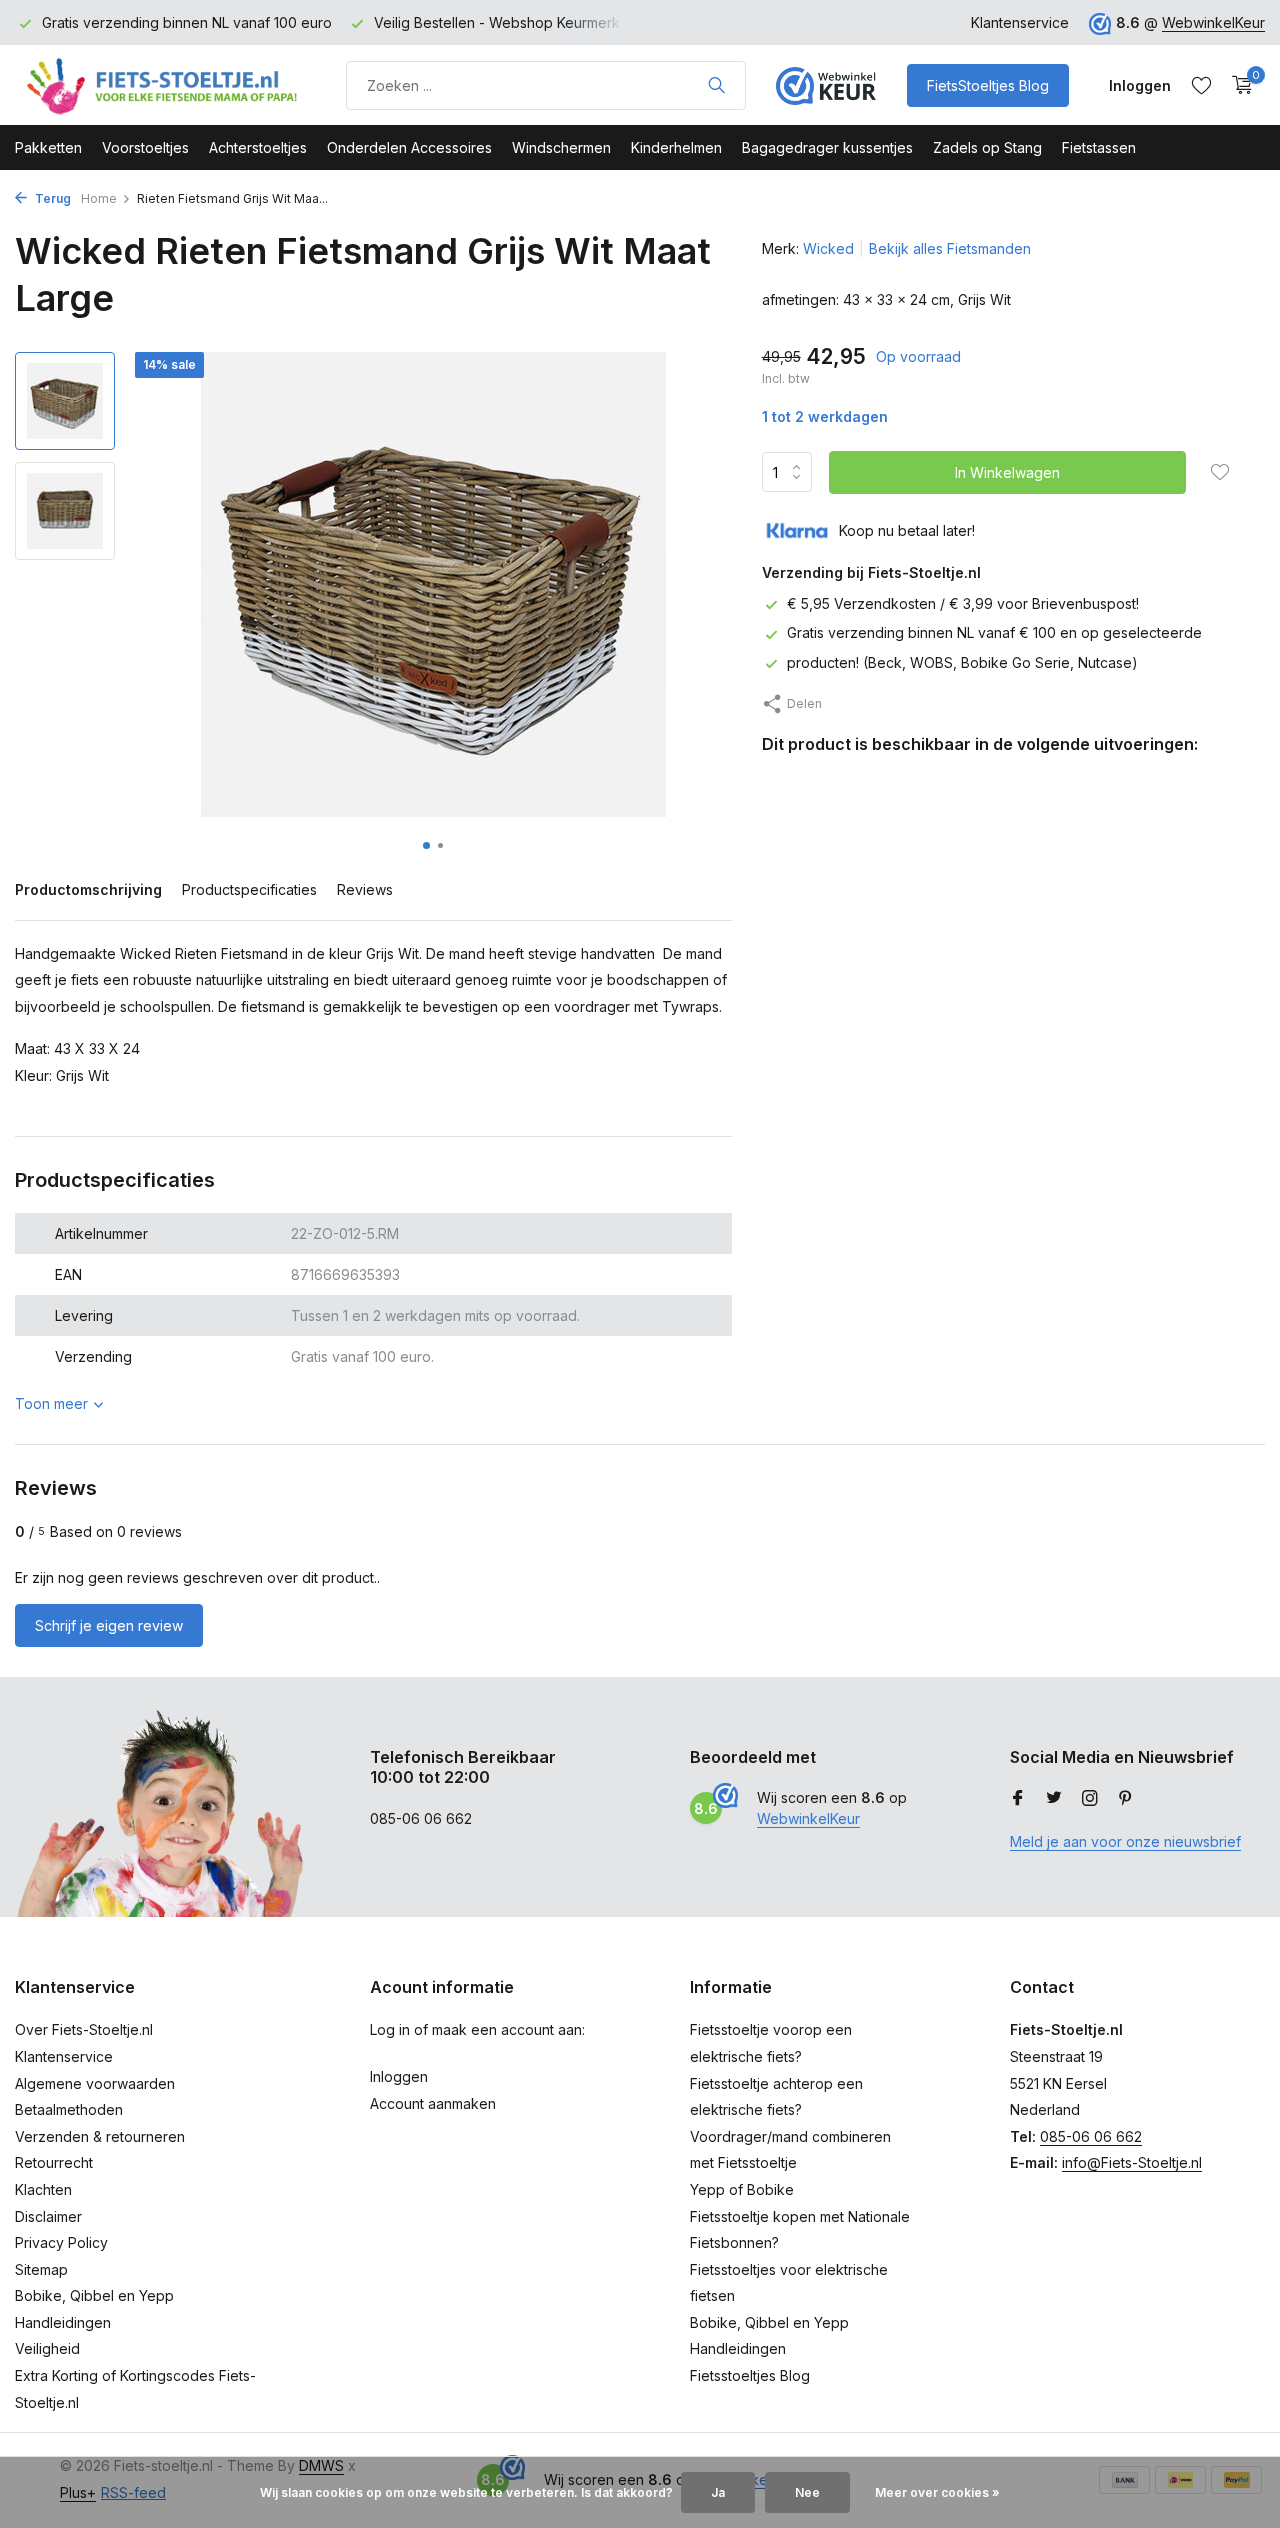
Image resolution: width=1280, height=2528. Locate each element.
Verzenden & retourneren (100, 2136)
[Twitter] (1054, 1799)
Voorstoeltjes (145, 147)
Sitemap (41, 2269)
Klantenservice (1020, 22)
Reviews (365, 889)
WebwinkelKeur (1213, 22)
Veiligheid (47, 2348)
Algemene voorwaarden (95, 2083)
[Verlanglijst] (1201, 85)
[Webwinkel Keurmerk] (826, 85)
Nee (807, 2492)
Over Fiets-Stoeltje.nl (84, 2029)
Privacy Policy (61, 2242)
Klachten (43, 2189)
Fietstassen (1099, 147)
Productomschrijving (88, 889)
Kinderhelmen (676, 147)
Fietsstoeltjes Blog (750, 2375)
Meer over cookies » (937, 2492)
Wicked (828, 248)
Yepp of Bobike (742, 2189)
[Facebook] (1018, 1799)
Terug (51, 198)
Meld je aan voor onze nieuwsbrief (1125, 1841)
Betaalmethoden (69, 2109)
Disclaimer (48, 2216)
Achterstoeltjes (258, 147)
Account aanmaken (433, 2103)
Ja (718, 2492)
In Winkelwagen (1007, 472)
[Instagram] (1090, 1799)
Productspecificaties (249, 889)
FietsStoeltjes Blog (988, 85)
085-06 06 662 (1091, 2136)
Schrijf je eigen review (109, 1625)
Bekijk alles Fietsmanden (950, 248)
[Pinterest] (1126, 1799)
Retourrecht (54, 2162)
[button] (426, 845)
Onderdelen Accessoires (409, 147)
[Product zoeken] (716, 85)
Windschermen (561, 147)
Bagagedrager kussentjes (827, 147)
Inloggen (399, 2076)
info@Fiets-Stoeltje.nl (1132, 2162)
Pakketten (48, 147)
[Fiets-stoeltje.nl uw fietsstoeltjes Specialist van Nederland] (165, 85)
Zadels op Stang (987, 147)
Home (99, 198)
